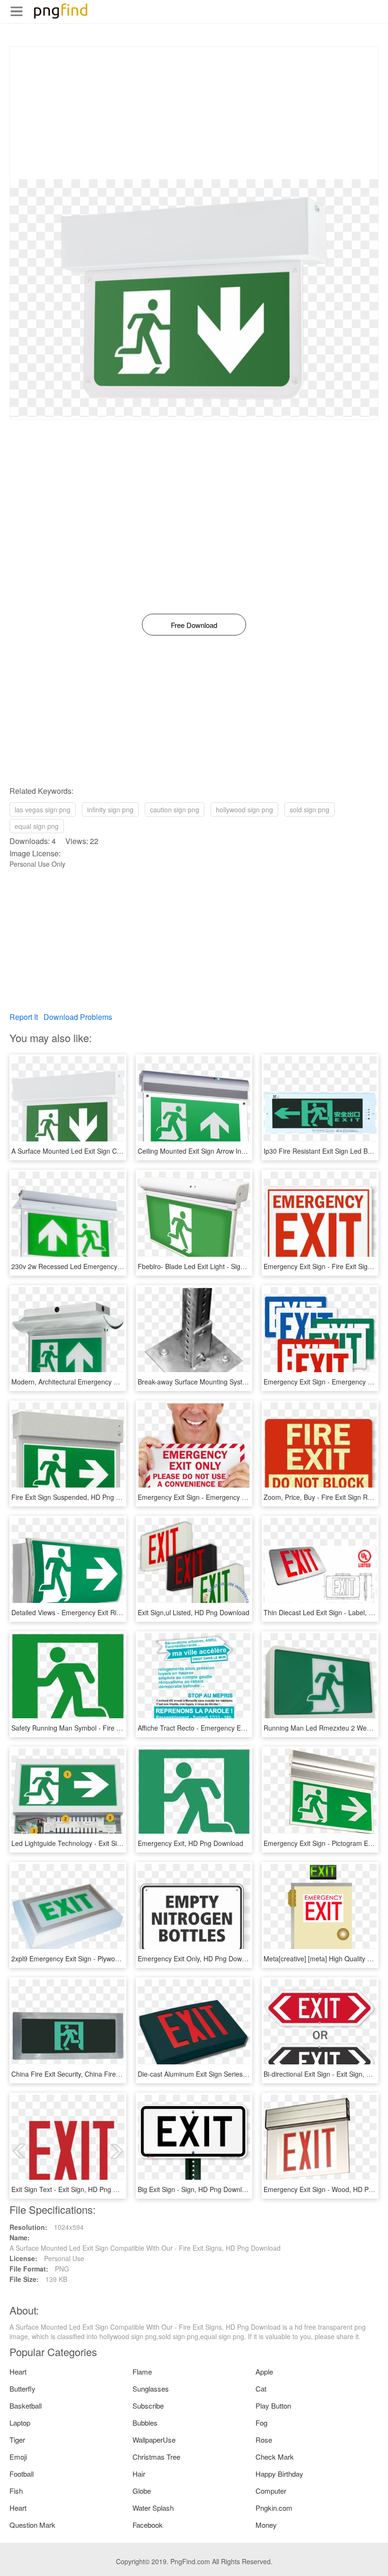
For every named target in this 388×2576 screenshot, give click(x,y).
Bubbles (145, 2423)
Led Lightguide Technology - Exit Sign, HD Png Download (97, 1843)
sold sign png (309, 809)
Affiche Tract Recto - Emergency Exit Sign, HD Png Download (229, 1728)
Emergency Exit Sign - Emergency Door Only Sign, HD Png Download (242, 1497)
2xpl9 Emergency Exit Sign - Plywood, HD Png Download (96, 1958)
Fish (16, 2491)
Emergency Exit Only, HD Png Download (198, 1958)
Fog (261, 2423)
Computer (271, 2491)
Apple (264, 2371)
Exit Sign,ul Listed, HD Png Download (194, 1612)
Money (266, 2525)
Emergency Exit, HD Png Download (190, 1843)
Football (22, 2474)
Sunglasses (151, 2389)
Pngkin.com (274, 2508)
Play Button (273, 2406)
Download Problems (78, 1017)
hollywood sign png (244, 809)
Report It (24, 1017)
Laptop (20, 2423)
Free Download (194, 625)
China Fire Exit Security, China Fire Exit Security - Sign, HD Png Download (122, 2074)
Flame (142, 2371)
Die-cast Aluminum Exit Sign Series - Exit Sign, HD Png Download (236, 2074)
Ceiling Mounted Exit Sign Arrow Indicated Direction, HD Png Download (244, 1151)
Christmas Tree (156, 2457)
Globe (142, 2491)
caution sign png (175, 809)
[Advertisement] (194, 113)
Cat (261, 2389)
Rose (264, 2440)
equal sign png (37, 826)
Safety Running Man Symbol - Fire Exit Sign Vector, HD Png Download (116, 1728)
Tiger (17, 2440)
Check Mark (275, 2457)
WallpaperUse (154, 2440)
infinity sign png (110, 809)
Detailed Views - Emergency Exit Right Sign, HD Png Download (106, 1612)
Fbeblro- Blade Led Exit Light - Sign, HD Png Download (220, 1266)
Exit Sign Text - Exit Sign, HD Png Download (77, 2189)
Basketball (26, 2406)
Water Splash (153, 2508)
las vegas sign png (43, 809)
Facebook (148, 2525)
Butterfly (22, 2389)
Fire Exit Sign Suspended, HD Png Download (79, 1497)
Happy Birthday (279, 2474)
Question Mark (32, 2525)
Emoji (18, 2457)
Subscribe (148, 2406)
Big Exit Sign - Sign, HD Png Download (195, 2189)
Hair (139, 2474)
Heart (18, 2371)
